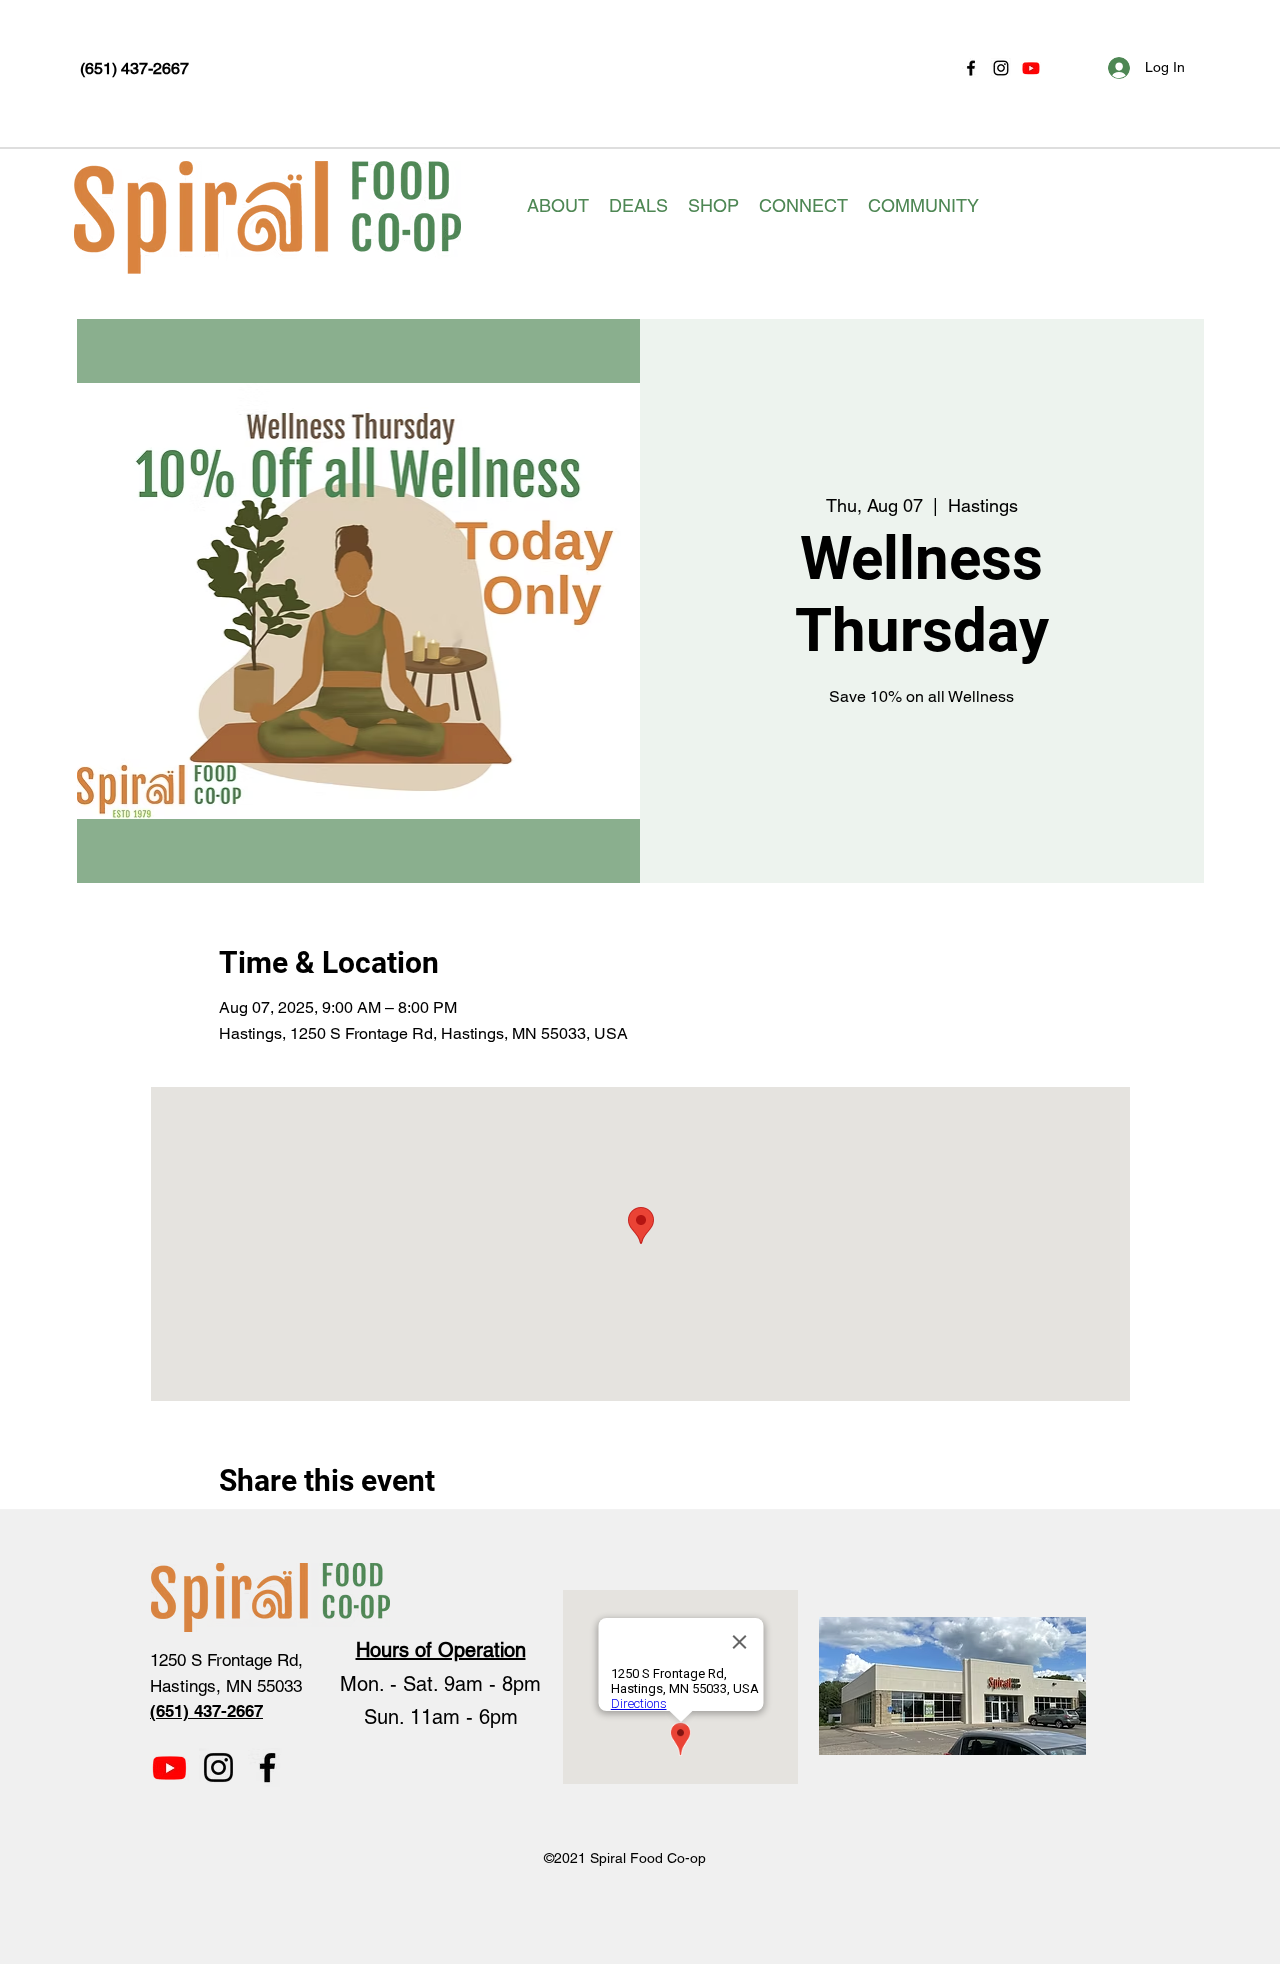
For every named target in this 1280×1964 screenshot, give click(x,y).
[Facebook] (971, 68)
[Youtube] (1031, 68)
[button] (558, 206)
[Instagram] (1001, 68)
